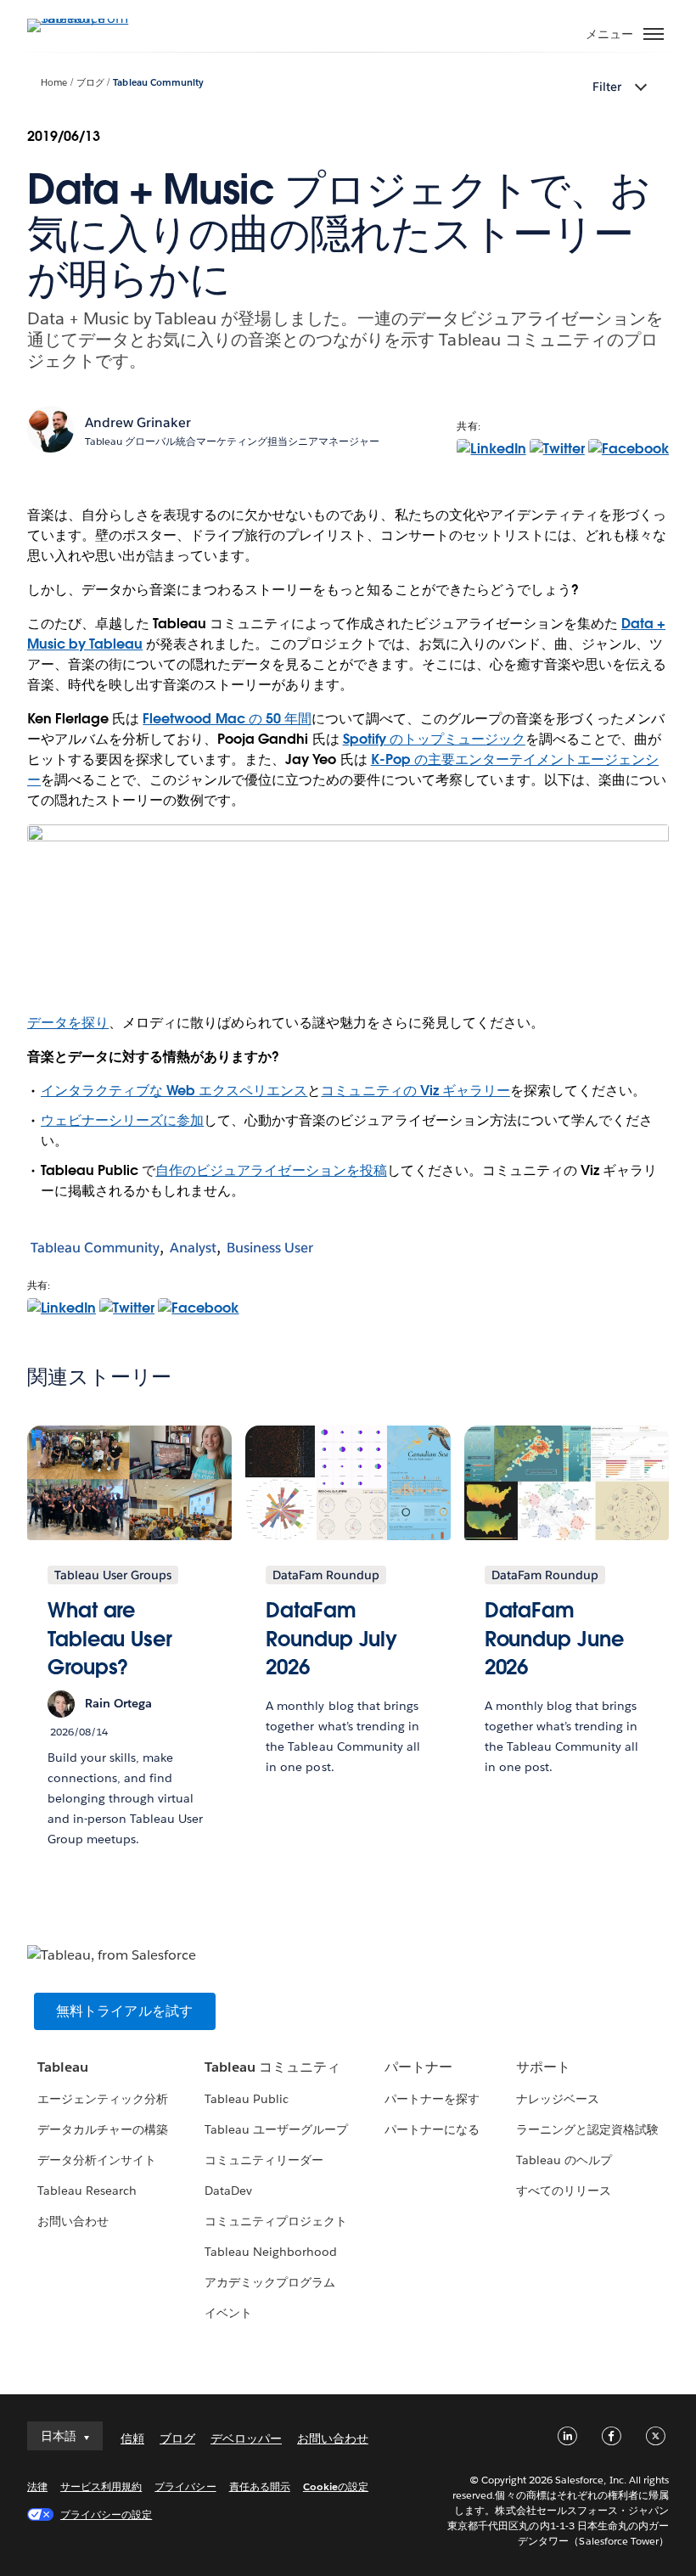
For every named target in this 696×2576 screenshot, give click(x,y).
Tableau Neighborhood (271, 2252)
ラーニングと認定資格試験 (587, 2129)
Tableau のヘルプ (564, 2160)
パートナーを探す (432, 2099)
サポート (543, 2067)
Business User (270, 1248)
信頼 (132, 2438)
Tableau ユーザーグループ (276, 2129)
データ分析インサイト (97, 2160)
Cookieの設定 (336, 2486)
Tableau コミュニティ (272, 2067)
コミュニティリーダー (264, 2160)
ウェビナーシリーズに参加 (122, 1120)
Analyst (193, 1248)
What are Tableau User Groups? (110, 1639)
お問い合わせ (73, 2221)
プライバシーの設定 (106, 2514)
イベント (228, 2313)
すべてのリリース (564, 2191)
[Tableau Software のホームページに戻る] (87, 18)
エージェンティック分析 (103, 2099)
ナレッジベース (558, 2099)
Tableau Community (158, 83)
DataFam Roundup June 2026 (554, 1639)
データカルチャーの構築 (103, 2129)
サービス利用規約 (101, 2486)
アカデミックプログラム (270, 2282)
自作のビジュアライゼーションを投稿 (271, 1170)
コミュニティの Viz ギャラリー (415, 1091)
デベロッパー (246, 2438)
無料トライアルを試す (125, 2011)
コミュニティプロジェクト (276, 2221)
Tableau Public (247, 2099)
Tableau (63, 2067)
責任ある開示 (260, 2486)
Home (54, 83)
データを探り (68, 1023)
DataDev (228, 2191)
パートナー (418, 2067)
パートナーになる (432, 2129)
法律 (37, 2486)
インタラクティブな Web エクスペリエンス (174, 1091)
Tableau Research (87, 2191)
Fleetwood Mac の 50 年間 (227, 719)
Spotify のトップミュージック (434, 739)
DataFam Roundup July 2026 (331, 1639)
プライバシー (185, 2486)
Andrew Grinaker (138, 422)
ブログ (90, 83)
